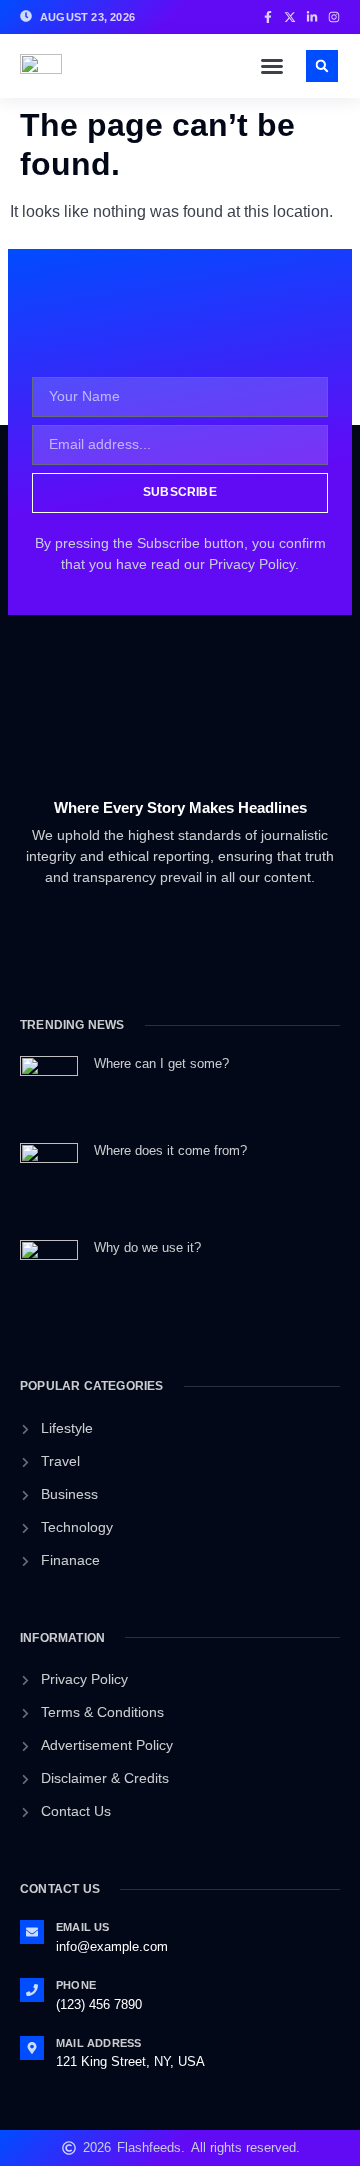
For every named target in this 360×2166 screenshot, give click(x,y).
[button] (272, 66)
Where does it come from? (170, 1150)
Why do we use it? (147, 1247)
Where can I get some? (161, 1063)
